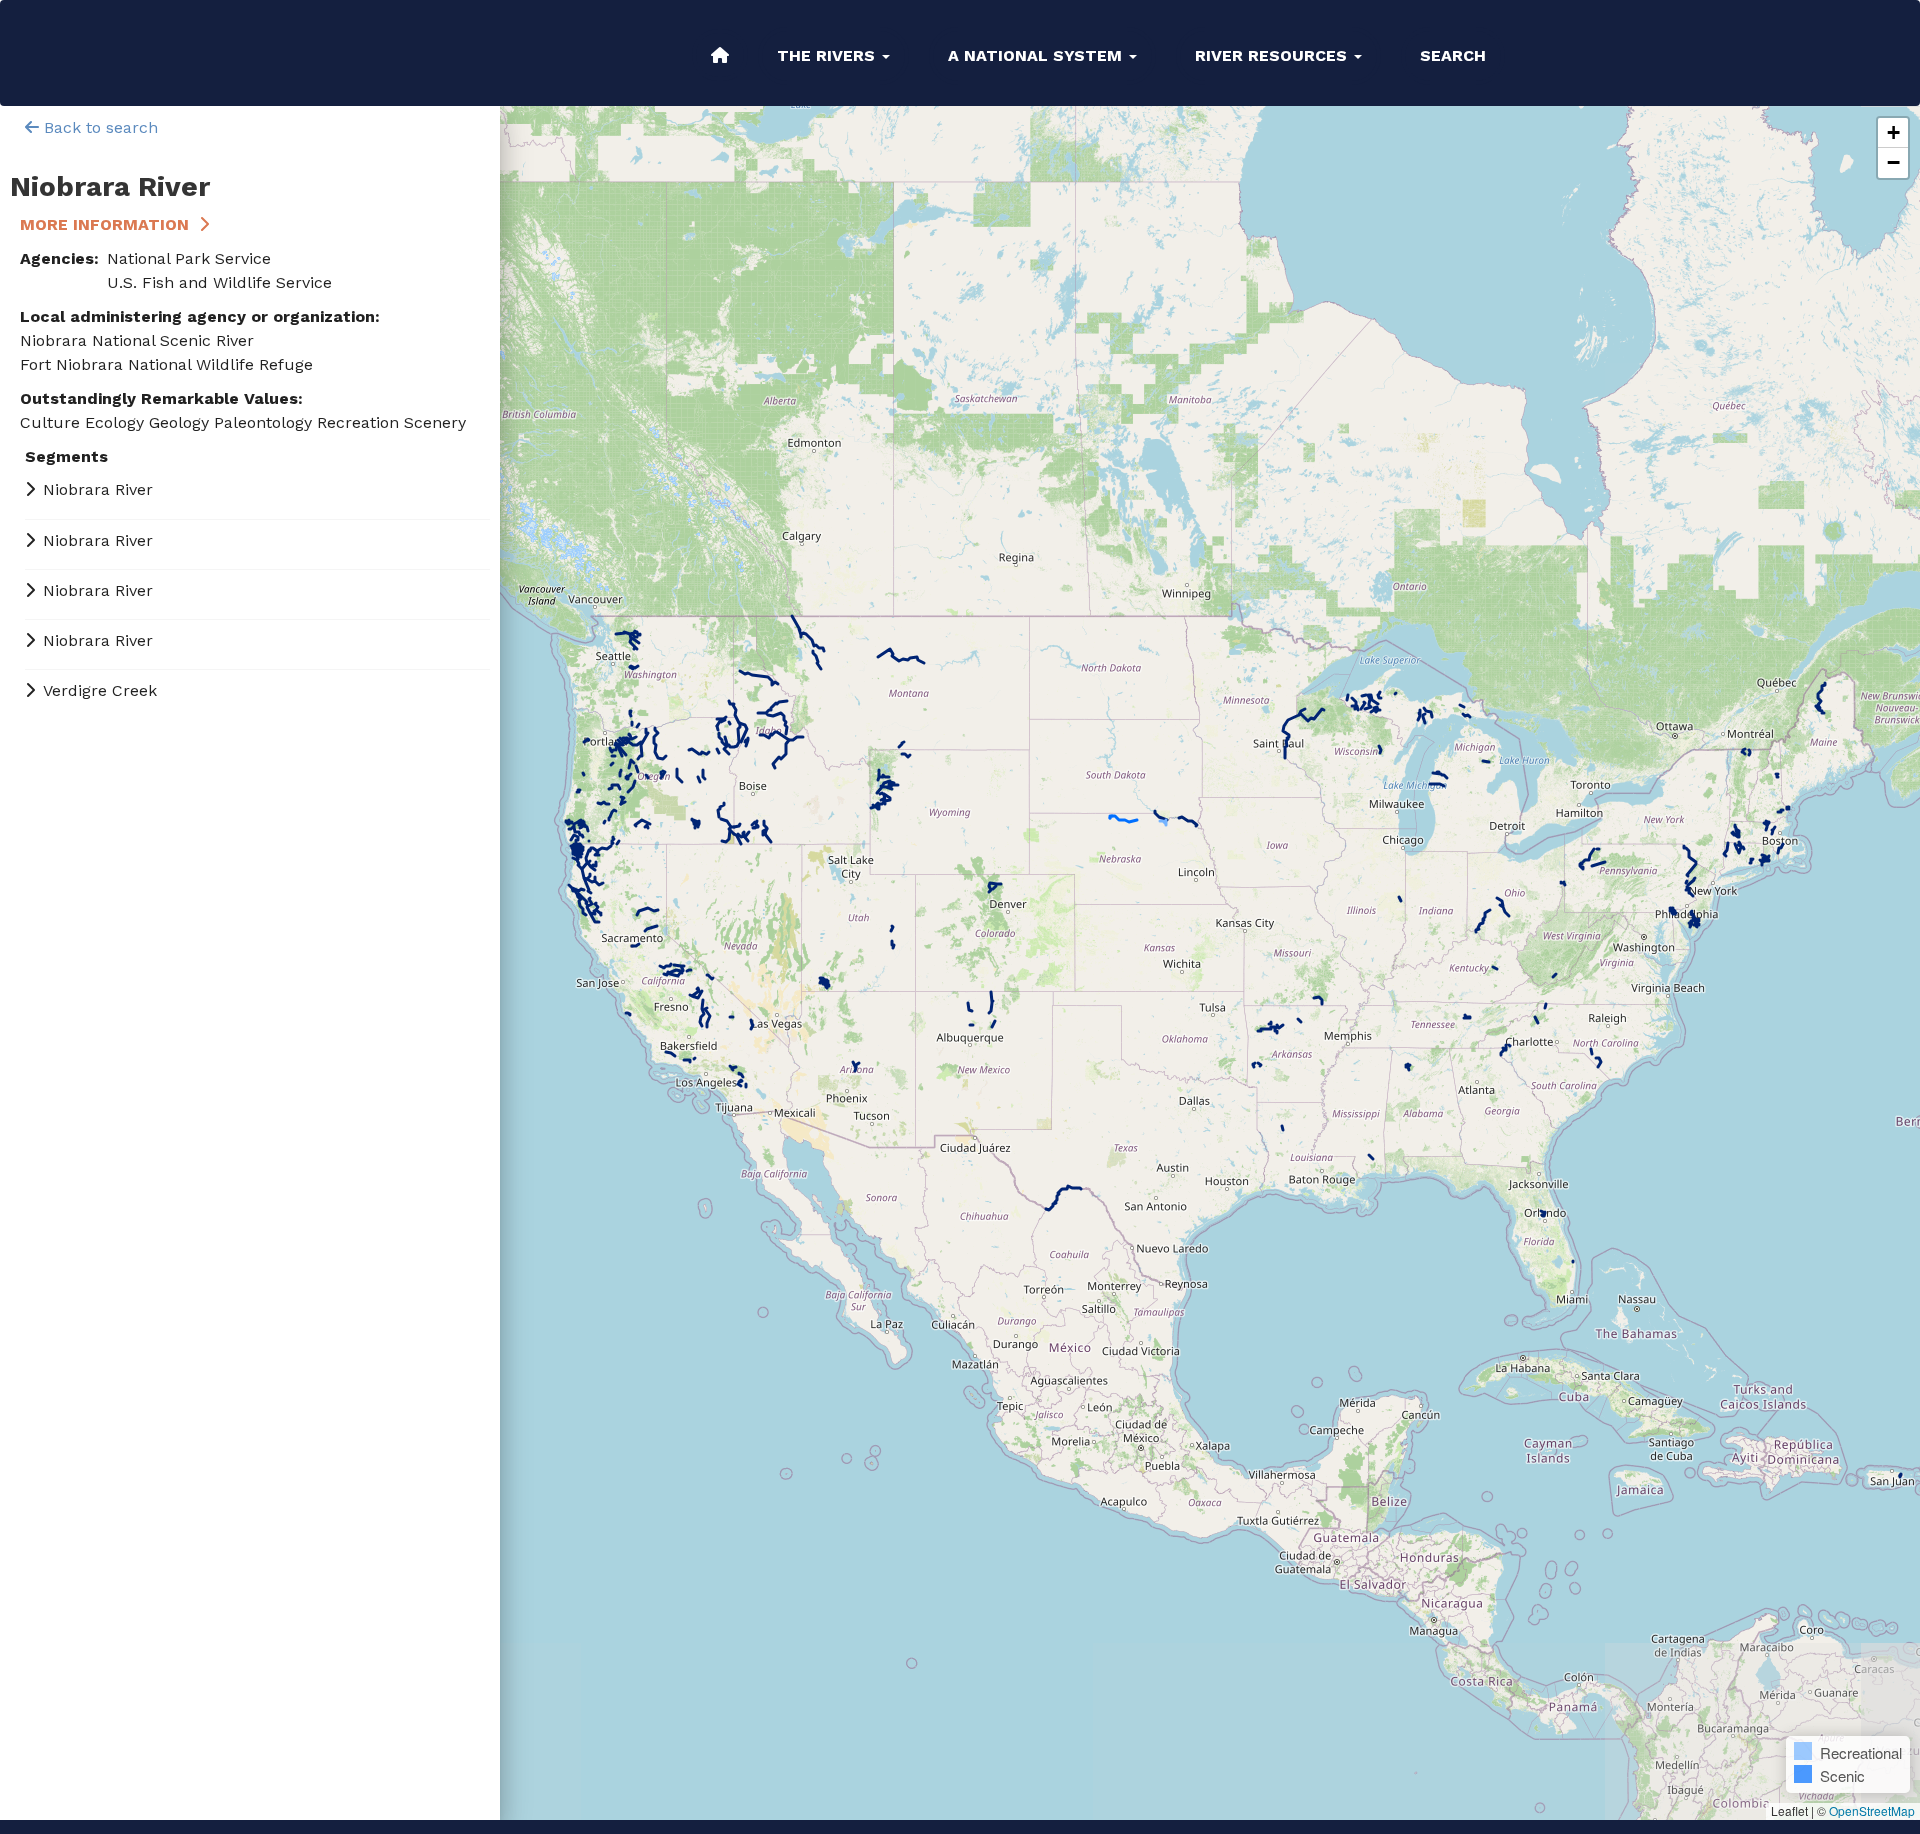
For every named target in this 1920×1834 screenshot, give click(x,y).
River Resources (1273, 55)
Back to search (98, 127)
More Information (104, 224)
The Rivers (828, 55)
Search (1453, 55)
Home (720, 55)
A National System (1037, 55)
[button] (1893, 133)
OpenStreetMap (1872, 1810)
